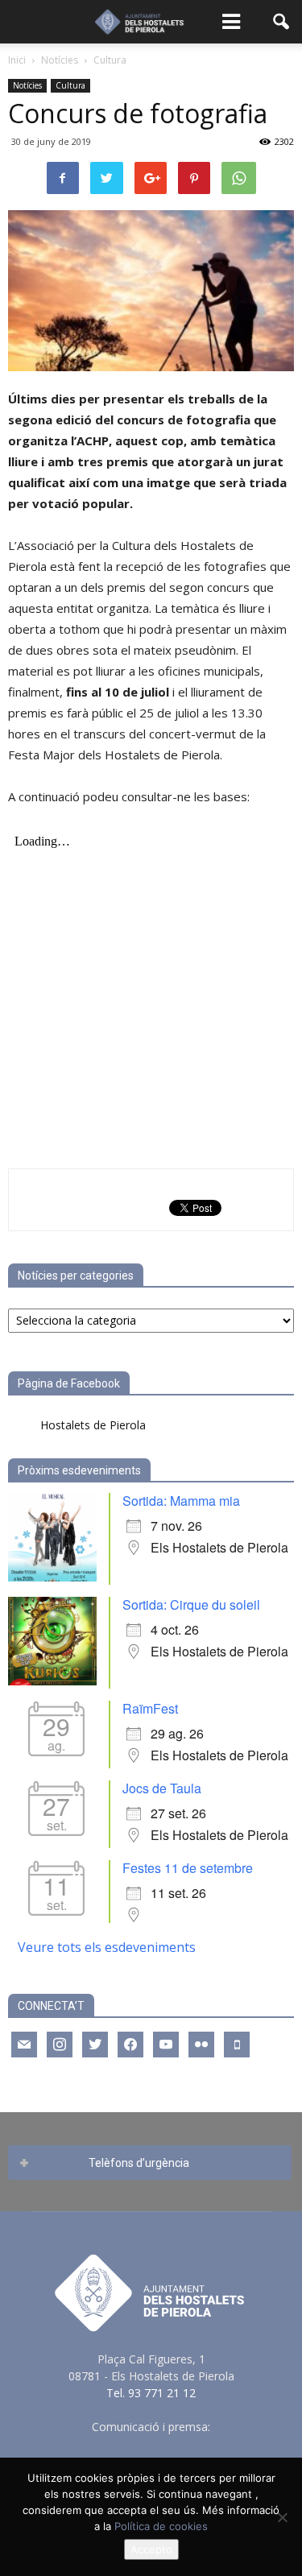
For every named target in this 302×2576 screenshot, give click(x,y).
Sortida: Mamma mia (181, 1501)
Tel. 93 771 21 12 (151, 2393)
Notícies (27, 85)
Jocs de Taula (162, 1788)
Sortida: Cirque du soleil (191, 1604)
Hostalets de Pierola (93, 1425)
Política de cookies (161, 2526)
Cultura (70, 85)
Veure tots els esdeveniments (107, 1947)
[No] (282, 2517)
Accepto (151, 2549)
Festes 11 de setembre (188, 1868)
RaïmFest (150, 1708)
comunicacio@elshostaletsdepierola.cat (151, 2444)
